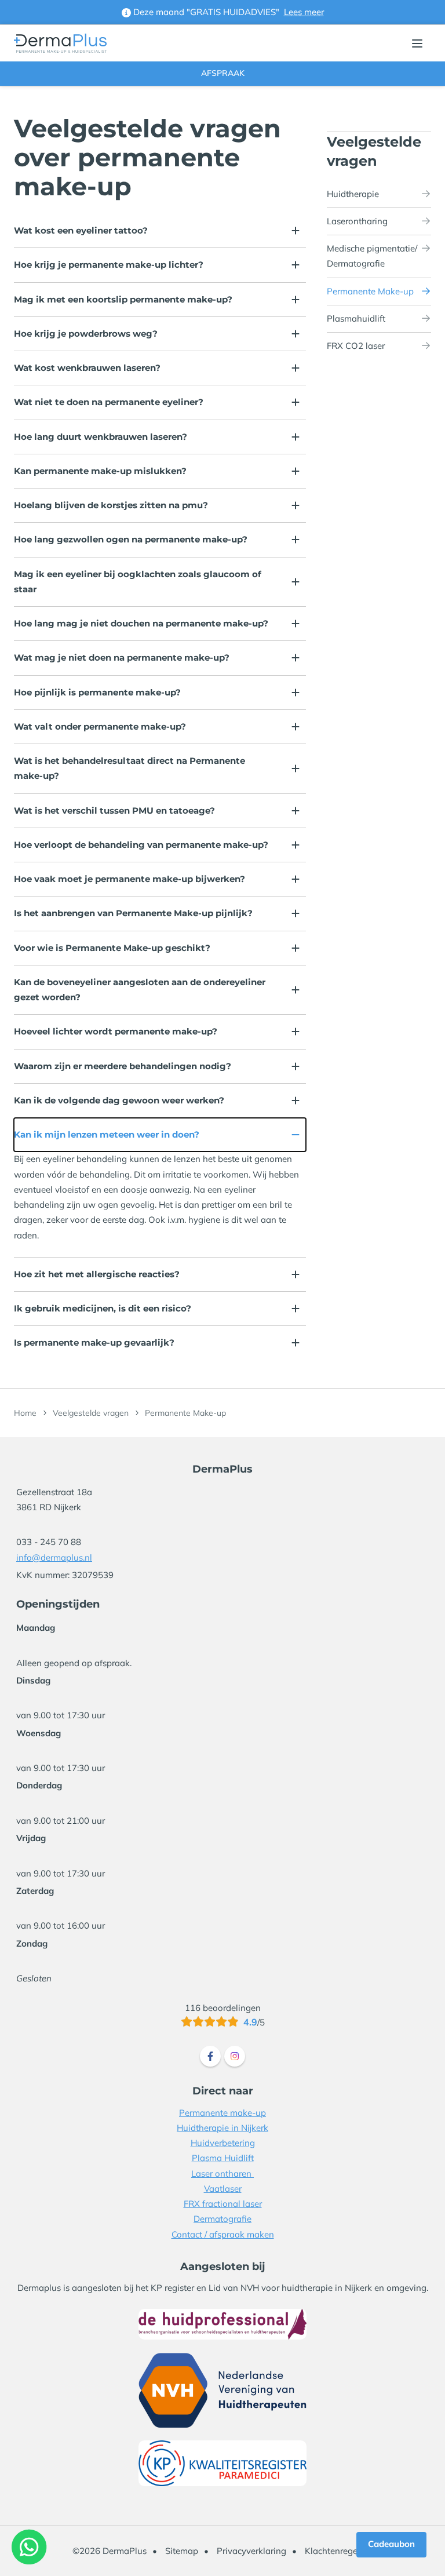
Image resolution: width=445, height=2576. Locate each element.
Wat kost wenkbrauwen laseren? (87, 368)
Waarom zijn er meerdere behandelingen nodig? (123, 1066)
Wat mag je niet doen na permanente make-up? (122, 657)
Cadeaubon (391, 2544)
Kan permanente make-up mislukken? (100, 471)
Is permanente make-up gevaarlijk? (94, 1342)
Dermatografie (222, 2219)
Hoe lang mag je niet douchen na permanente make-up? (141, 623)
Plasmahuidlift (356, 318)
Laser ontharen (222, 2174)
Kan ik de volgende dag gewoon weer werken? (119, 1100)
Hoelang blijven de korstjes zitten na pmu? (111, 505)
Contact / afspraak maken (223, 2234)
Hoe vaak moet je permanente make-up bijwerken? (130, 879)
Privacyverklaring (251, 2551)
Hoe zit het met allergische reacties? (97, 1274)
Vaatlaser (223, 2189)
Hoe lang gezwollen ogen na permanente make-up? (131, 539)
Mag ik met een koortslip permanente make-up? (123, 299)
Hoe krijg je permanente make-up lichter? (109, 265)
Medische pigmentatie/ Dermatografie (372, 256)
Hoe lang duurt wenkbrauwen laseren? (101, 437)
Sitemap (182, 2551)
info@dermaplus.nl (54, 1557)
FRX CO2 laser (356, 346)
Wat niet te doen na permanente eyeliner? (109, 402)
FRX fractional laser (223, 2204)
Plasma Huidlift (223, 2158)
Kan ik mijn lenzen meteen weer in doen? (107, 1134)
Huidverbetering (223, 2143)
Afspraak (223, 73)
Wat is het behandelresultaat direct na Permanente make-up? (130, 768)
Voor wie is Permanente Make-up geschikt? (112, 948)
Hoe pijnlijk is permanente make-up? (97, 692)
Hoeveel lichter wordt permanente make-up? (116, 1031)
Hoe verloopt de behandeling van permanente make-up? (141, 845)
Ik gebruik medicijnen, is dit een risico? (103, 1308)
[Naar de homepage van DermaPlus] (60, 43)
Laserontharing (357, 221)
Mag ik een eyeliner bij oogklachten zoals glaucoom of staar (138, 582)
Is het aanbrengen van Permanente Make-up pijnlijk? (133, 913)
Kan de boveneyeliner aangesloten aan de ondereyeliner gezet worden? (140, 990)
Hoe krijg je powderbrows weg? (86, 334)
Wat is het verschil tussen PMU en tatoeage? (114, 810)
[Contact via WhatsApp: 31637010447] (29, 2547)
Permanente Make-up (370, 291)
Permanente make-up (222, 2113)
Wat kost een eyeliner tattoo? (81, 230)
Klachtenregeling (339, 2551)
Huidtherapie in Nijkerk (222, 2128)
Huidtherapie (353, 194)
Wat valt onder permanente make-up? (100, 726)
